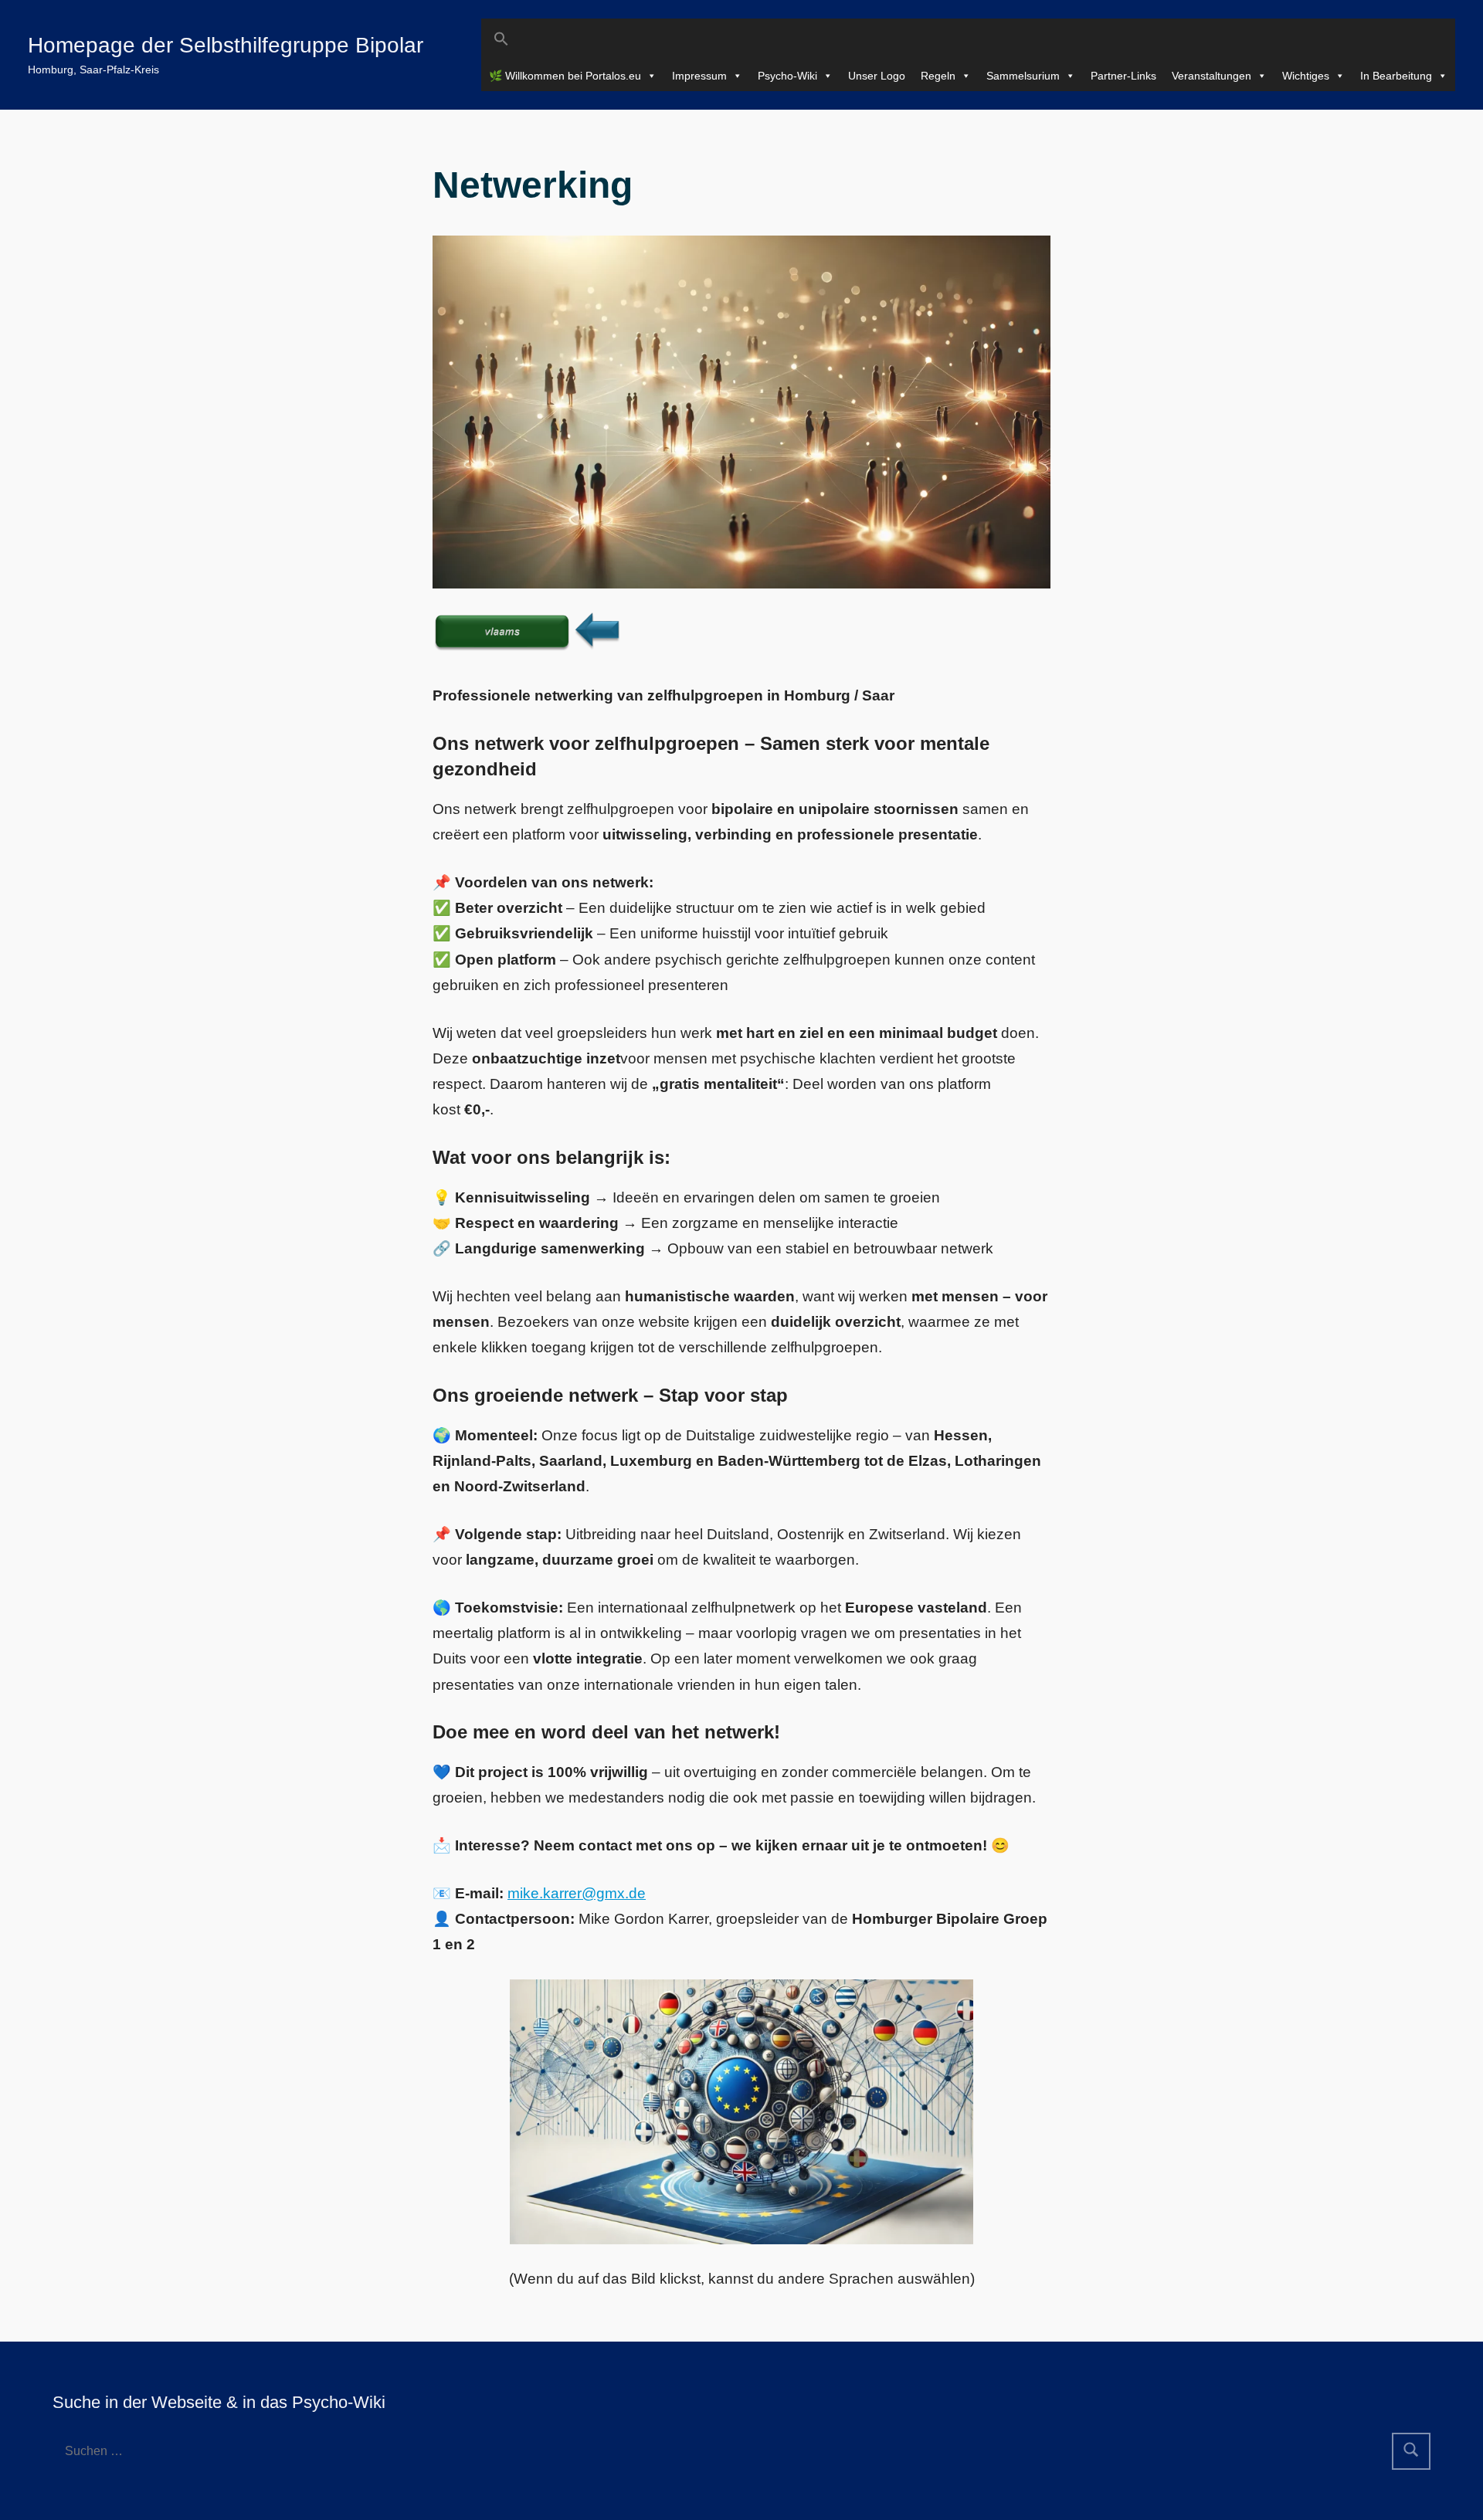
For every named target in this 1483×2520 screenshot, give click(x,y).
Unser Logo (877, 76)
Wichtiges (1306, 76)
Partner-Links (1123, 76)
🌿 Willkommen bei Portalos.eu (565, 76)
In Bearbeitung (1396, 76)
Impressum (699, 76)
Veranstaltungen (1212, 76)
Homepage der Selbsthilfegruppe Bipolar (226, 45)
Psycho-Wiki (787, 76)
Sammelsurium (1023, 76)
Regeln (938, 76)
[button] (968, 39)
